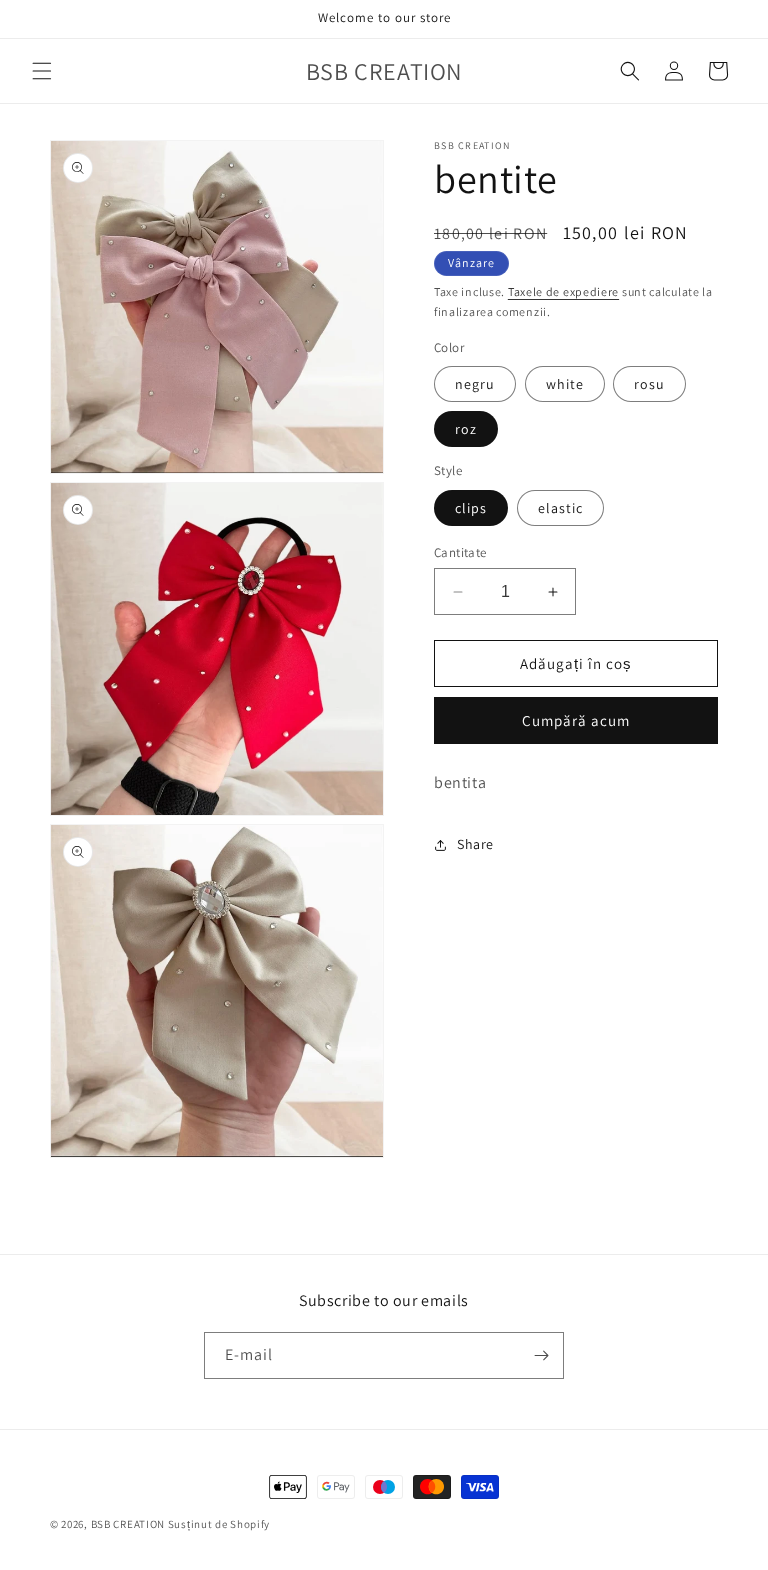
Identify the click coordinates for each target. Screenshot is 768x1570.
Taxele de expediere (563, 291)
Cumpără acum (576, 720)
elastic (560, 508)
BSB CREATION (128, 1524)
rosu (649, 384)
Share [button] (475, 844)
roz (466, 429)
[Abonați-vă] (541, 1355)
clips (471, 508)
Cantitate (460, 552)
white (565, 384)
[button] (42, 71)
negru (475, 384)
